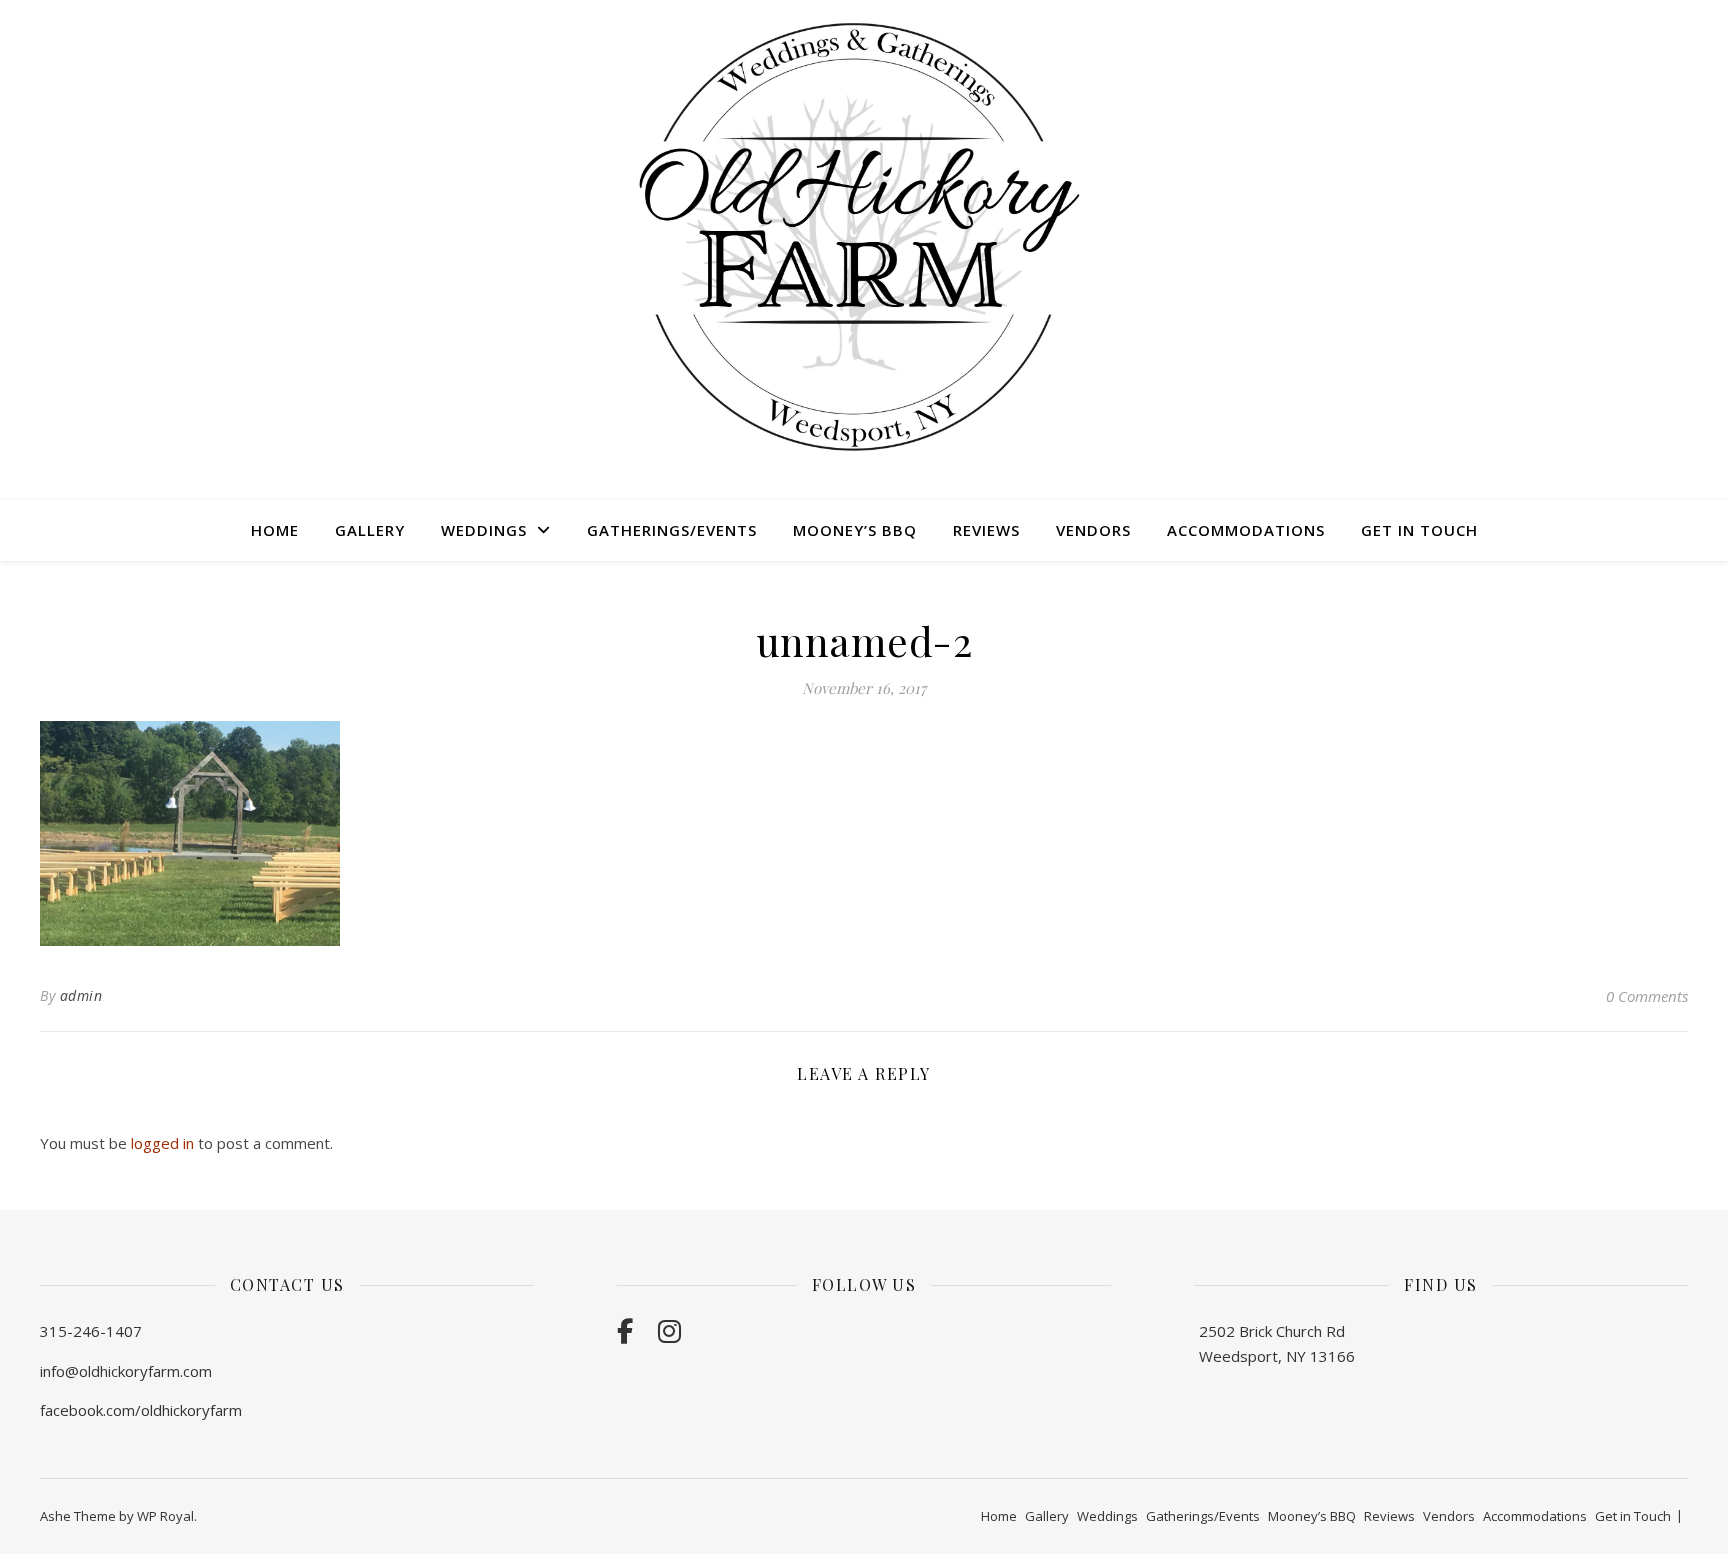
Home (275, 530)
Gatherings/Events (672, 530)
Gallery (370, 530)
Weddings (484, 530)
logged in (162, 1143)
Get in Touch (1419, 530)
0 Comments (1647, 996)
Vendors (1093, 530)
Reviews (986, 530)
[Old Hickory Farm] (864, 237)
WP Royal (165, 1516)
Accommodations (1246, 530)
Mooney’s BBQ (855, 530)
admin (81, 995)
